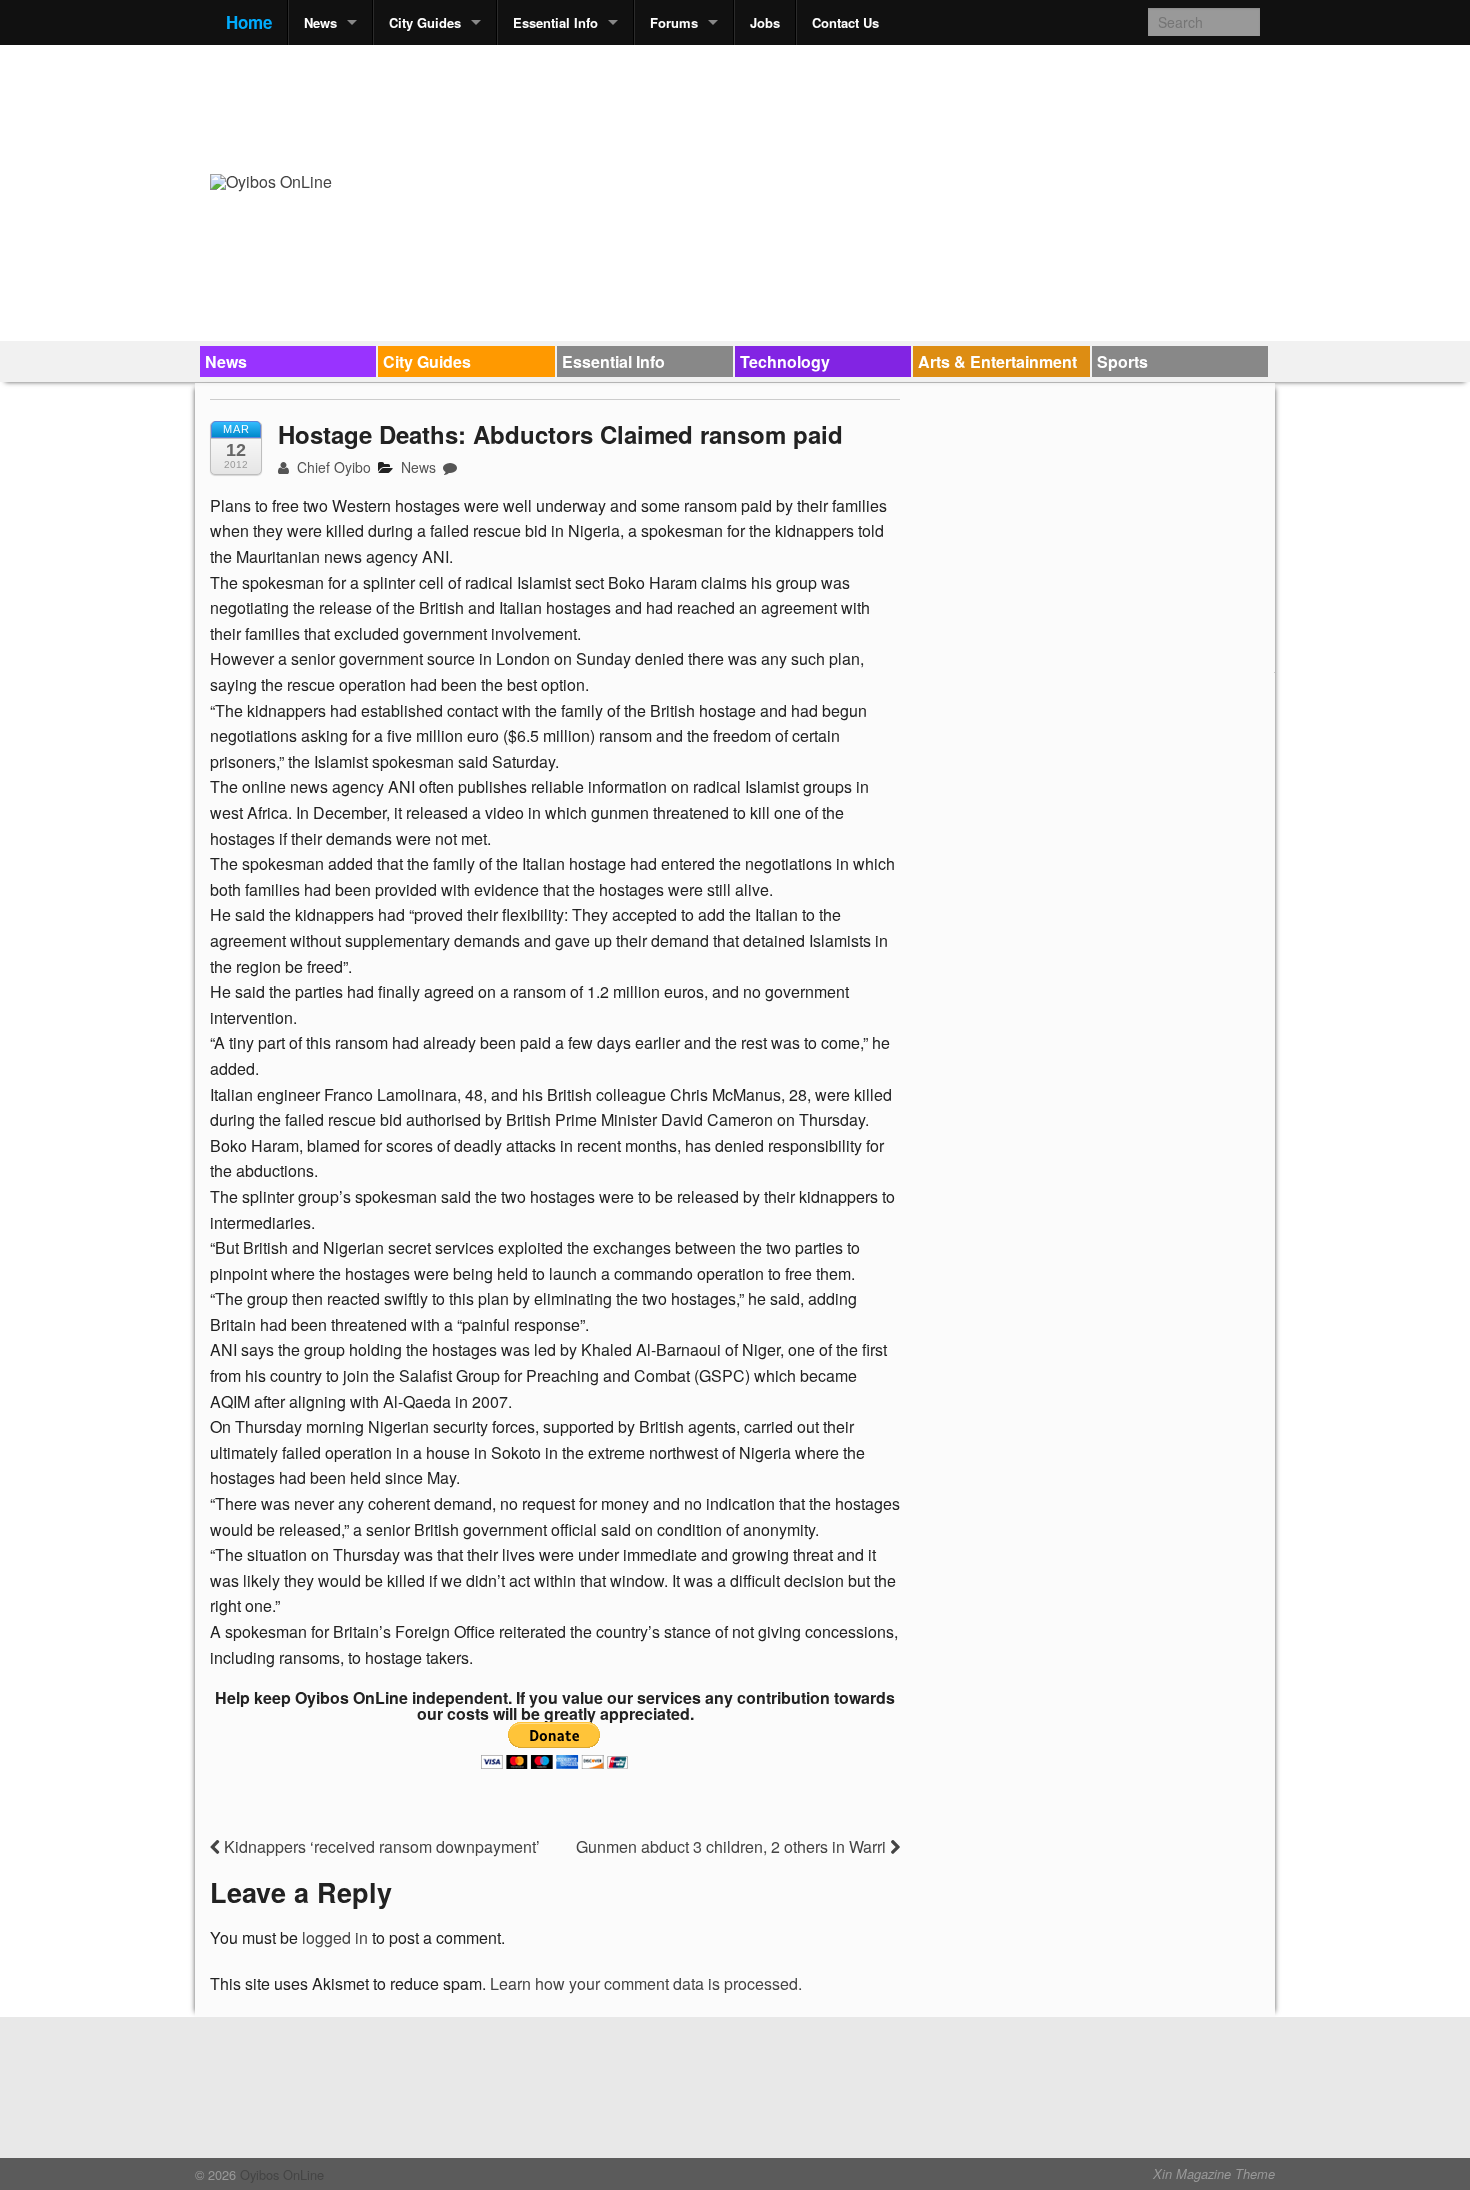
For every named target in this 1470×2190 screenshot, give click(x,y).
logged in (335, 1937)
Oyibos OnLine (280, 2174)
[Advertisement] (896, 106)
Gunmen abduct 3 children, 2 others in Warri (733, 1846)
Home (249, 22)
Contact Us (845, 22)
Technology (785, 361)
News (320, 22)
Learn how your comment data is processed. (646, 1983)
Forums (674, 22)
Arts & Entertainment (997, 361)
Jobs (765, 22)
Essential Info (555, 22)
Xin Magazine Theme (1214, 2174)
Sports (1122, 361)
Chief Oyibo (332, 467)
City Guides (425, 22)
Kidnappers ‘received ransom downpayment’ (380, 1846)
